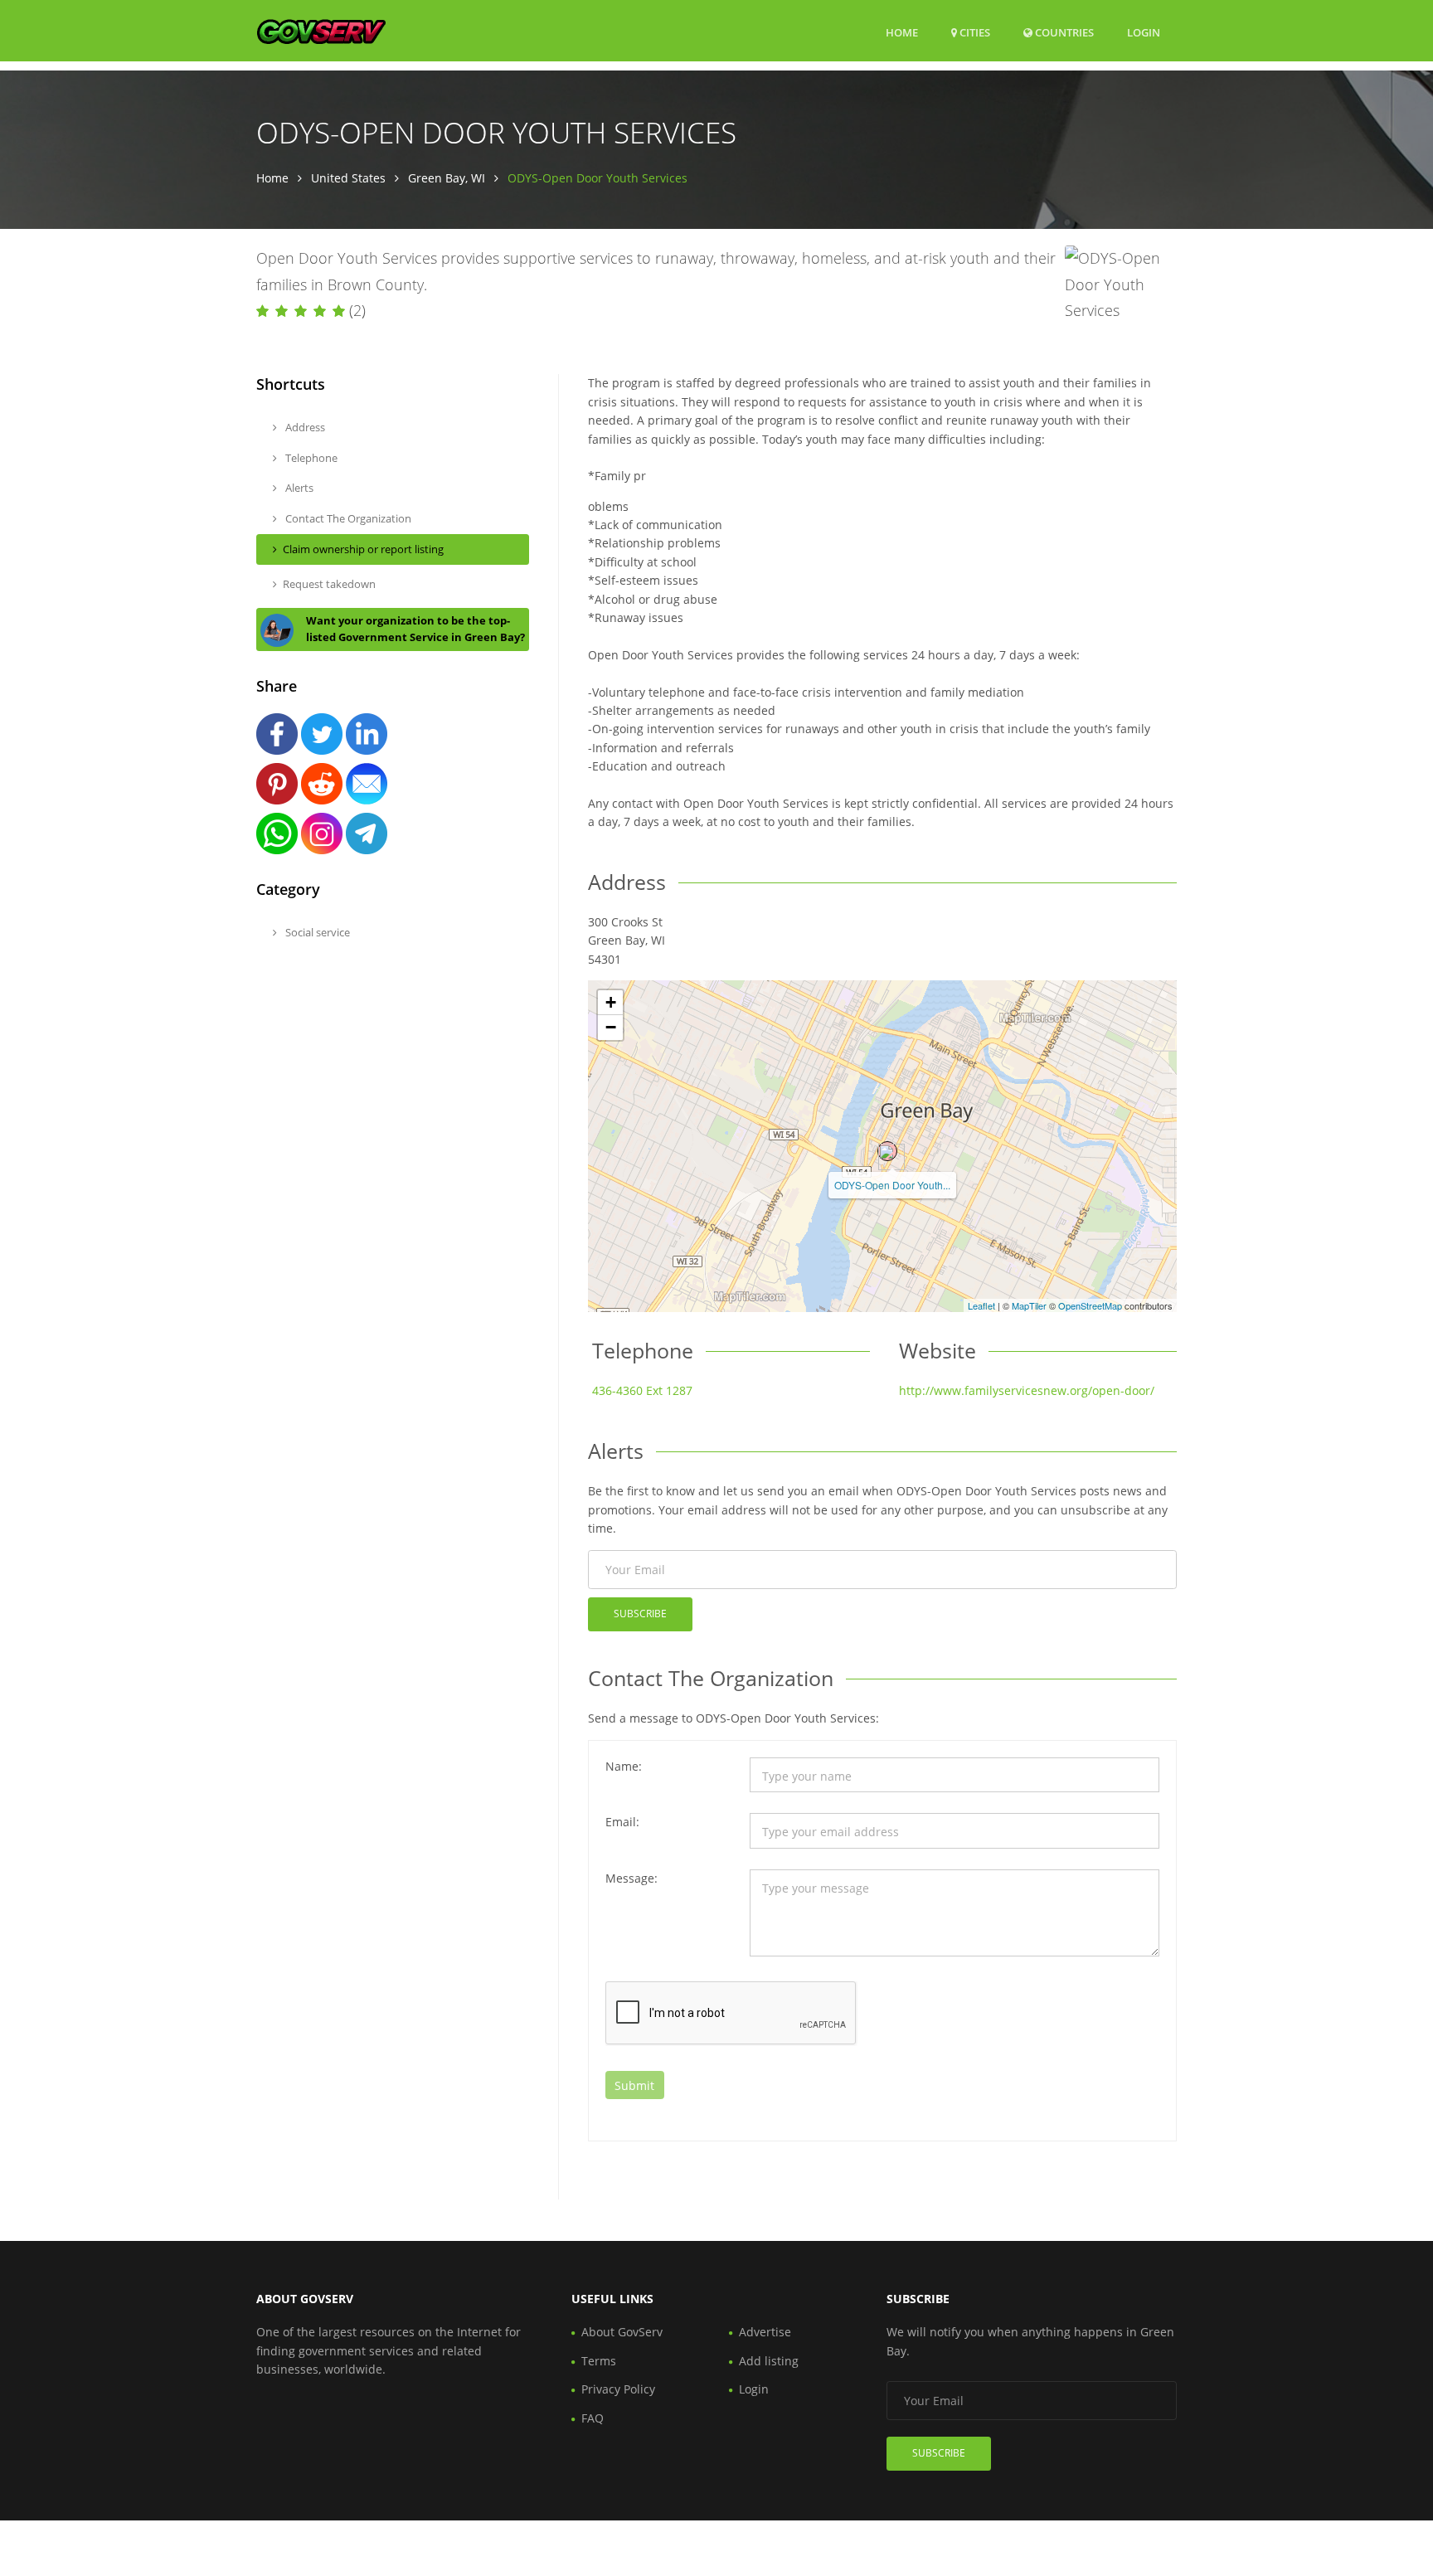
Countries (1063, 32)
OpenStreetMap (1090, 1305)
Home (902, 32)
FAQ (593, 2418)
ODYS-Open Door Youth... (892, 1185)
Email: (622, 1822)
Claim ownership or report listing (363, 549)
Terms (599, 2361)
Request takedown (329, 584)
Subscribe (640, 1614)
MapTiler (1029, 1305)
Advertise (765, 2332)
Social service (316, 932)
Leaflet (981, 1305)
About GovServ (622, 2332)
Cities (974, 32)
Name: (624, 1766)
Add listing (769, 2361)
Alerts (298, 488)
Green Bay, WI (447, 178)
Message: (631, 1878)
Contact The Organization (347, 518)
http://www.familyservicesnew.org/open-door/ (1027, 1390)
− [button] (611, 1027)
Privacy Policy (618, 2389)
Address (304, 427)
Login (1144, 32)
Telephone (310, 458)
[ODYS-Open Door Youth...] (887, 1151)
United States (348, 178)
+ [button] (611, 1002)
